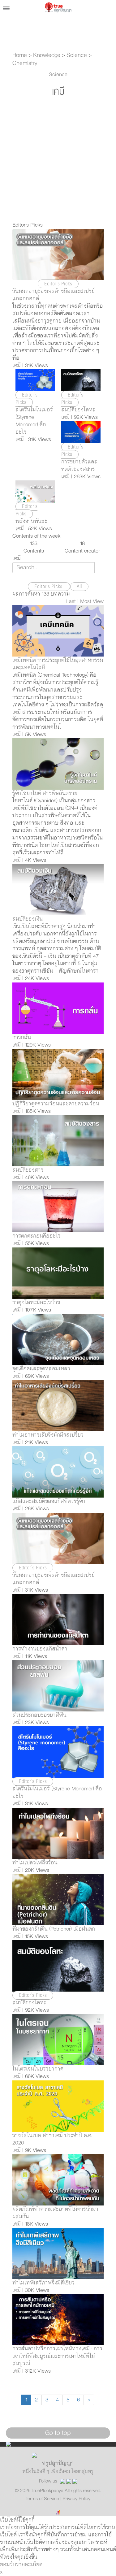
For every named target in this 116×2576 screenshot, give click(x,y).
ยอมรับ (8, 2565)
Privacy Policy (76, 2499)
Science (77, 55)
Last (71, 601)
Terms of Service (43, 2499)
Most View (92, 601)
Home (20, 55)
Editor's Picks (49, 587)
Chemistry (25, 63)
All (79, 587)
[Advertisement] (58, 160)
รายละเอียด (29, 2565)
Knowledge (47, 55)
